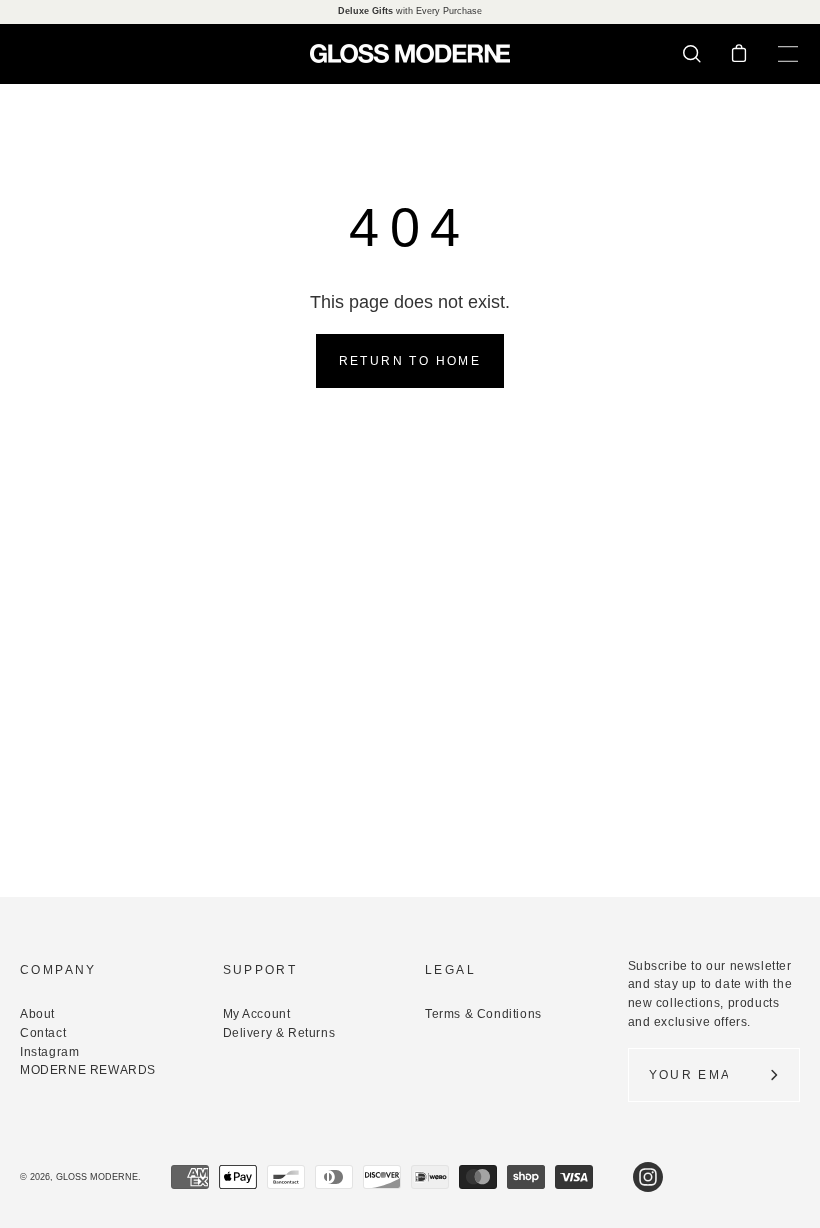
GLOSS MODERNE (97, 1177)
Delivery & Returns (279, 1033)
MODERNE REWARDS (88, 1070)
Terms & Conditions (483, 1014)
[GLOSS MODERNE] (410, 53)
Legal (450, 970)
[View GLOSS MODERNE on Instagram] (648, 1177)
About (37, 1014)
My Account (257, 1014)
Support (260, 970)
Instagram (49, 1052)
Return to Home (410, 361)
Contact (43, 1033)
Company (58, 970)
